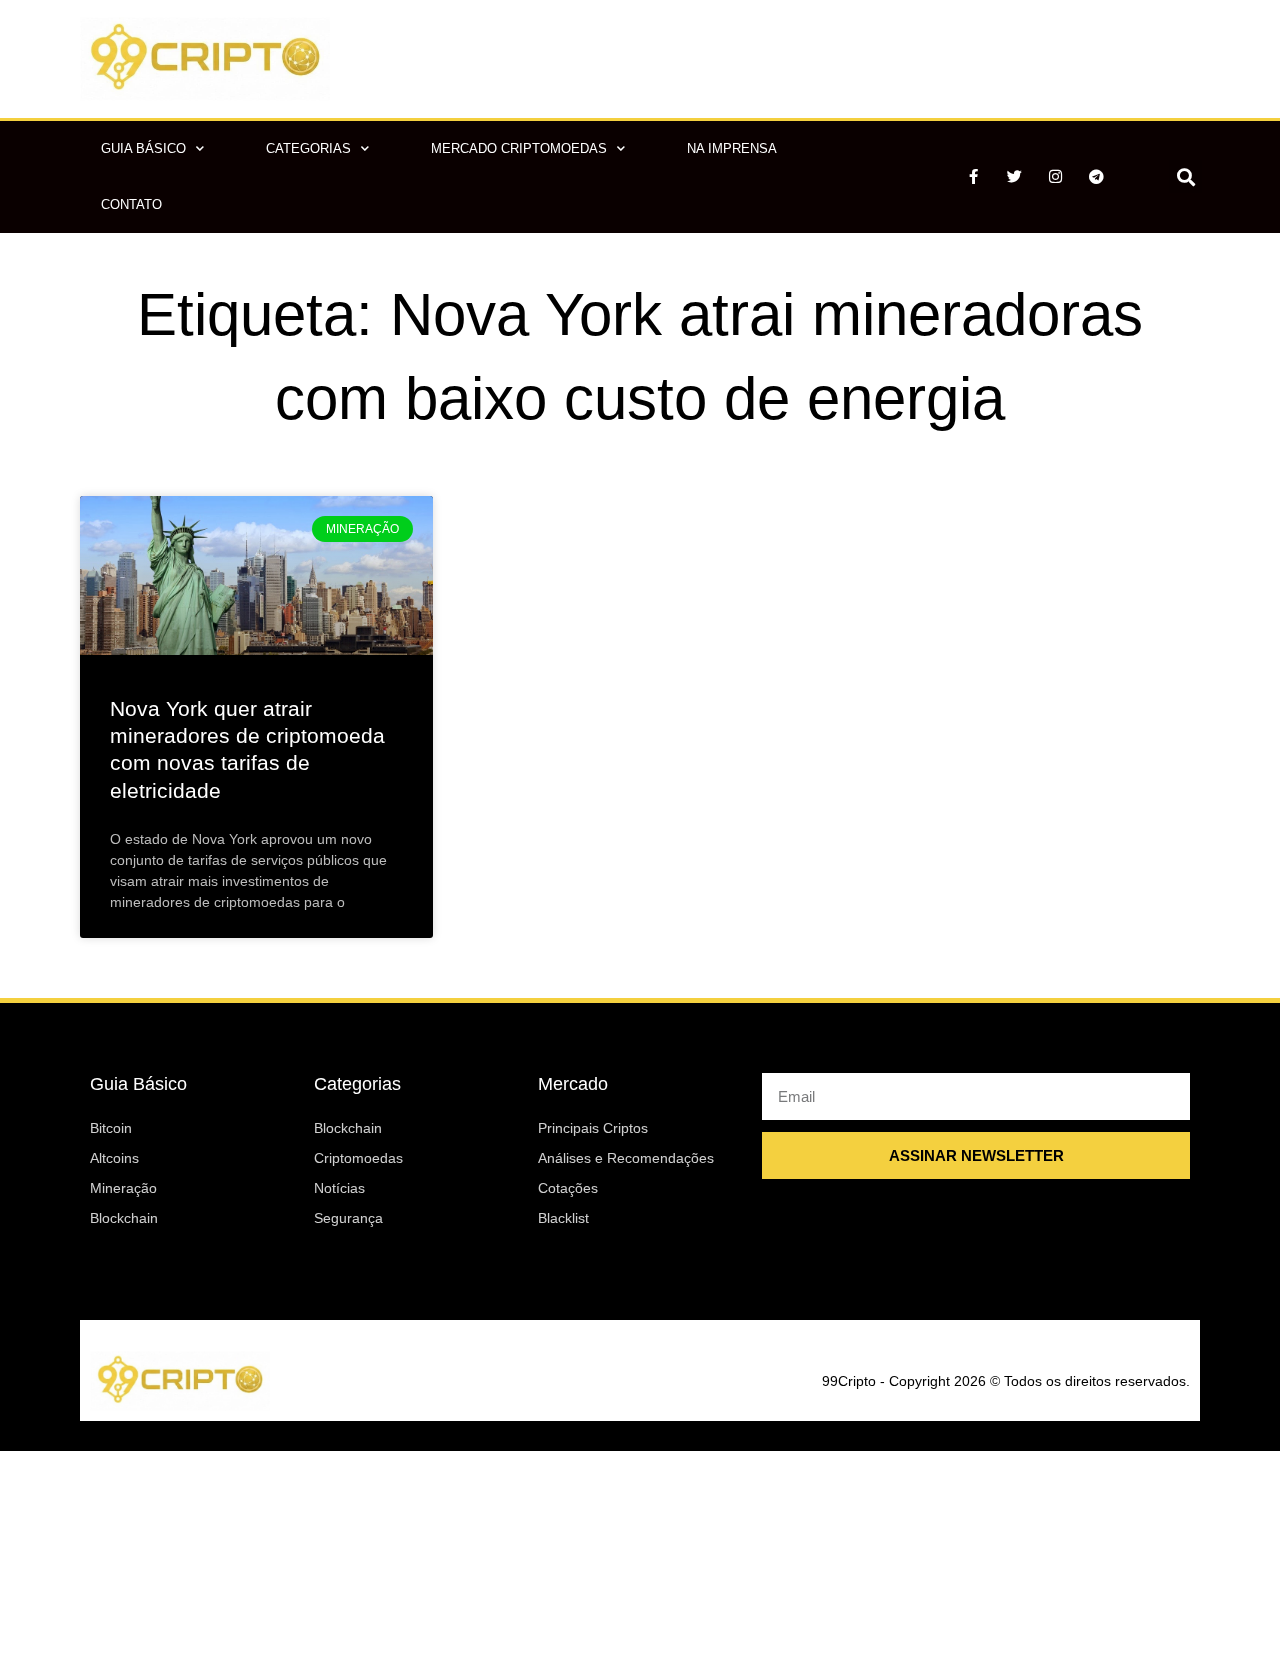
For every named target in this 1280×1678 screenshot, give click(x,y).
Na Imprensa (732, 148)
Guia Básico (143, 148)
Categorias (308, 148)
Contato (131, 204)
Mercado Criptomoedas (519, 148)
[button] (1185, 176)
